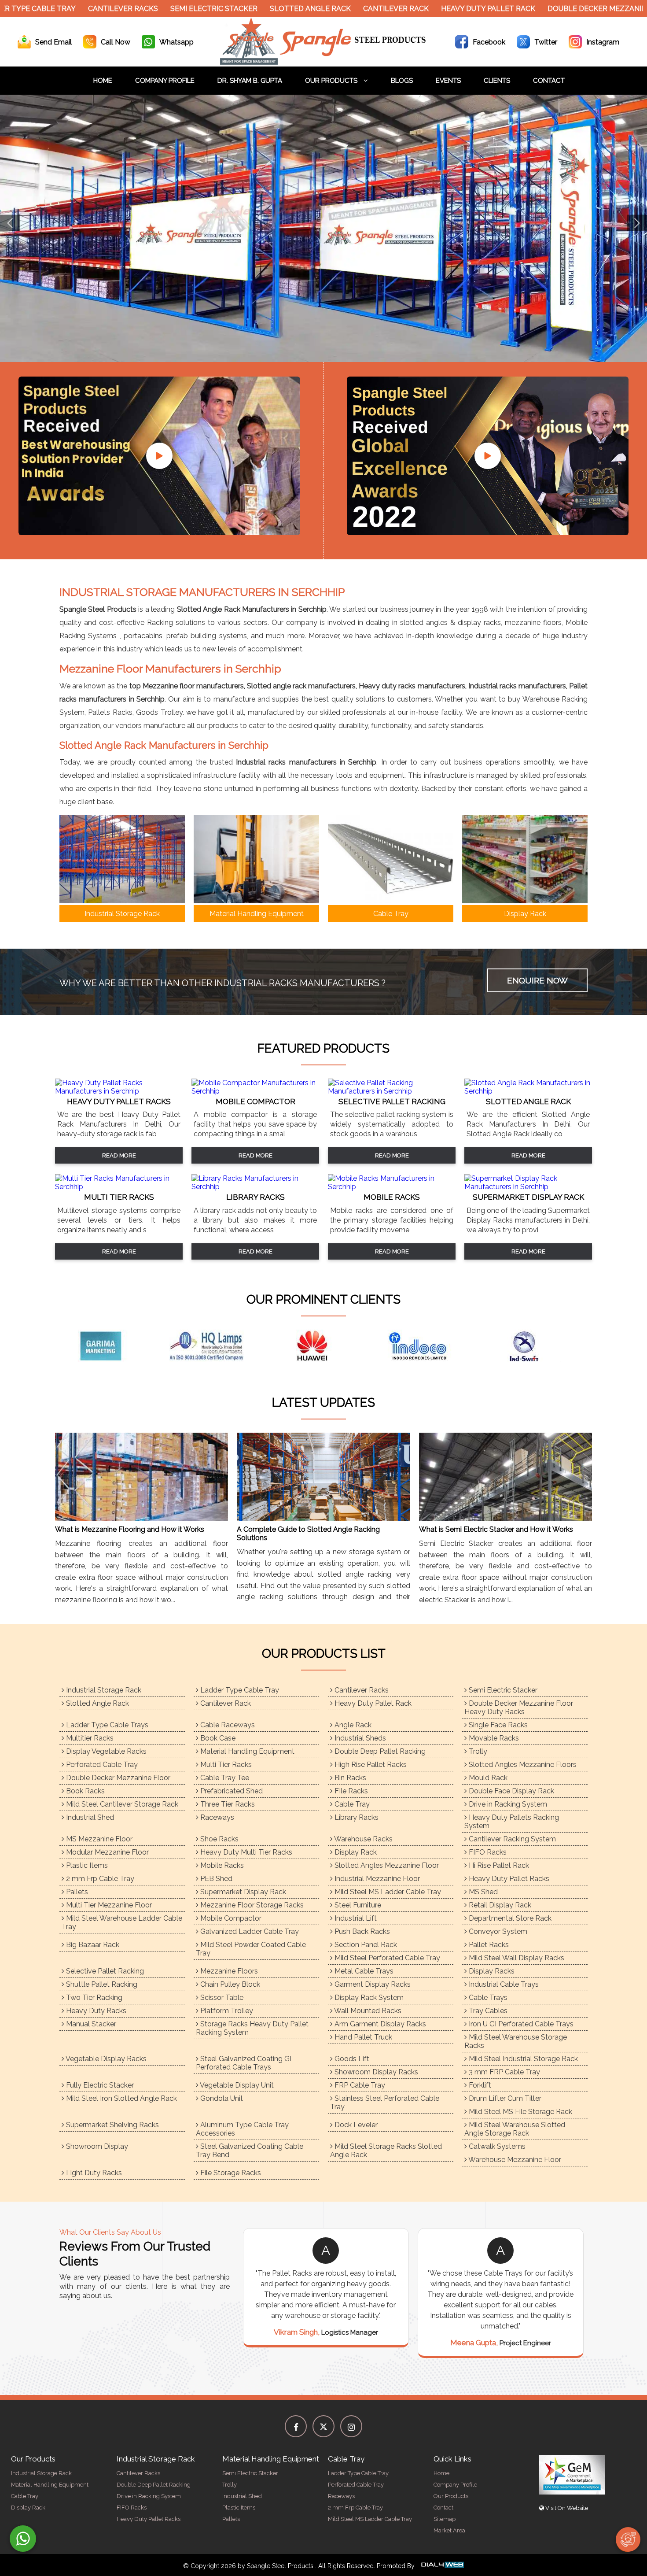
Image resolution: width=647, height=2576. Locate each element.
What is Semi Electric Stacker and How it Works (496, 1529)
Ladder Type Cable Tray (239, 1690)
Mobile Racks (221, 1865)
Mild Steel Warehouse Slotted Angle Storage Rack (515, 2129)
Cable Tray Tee (224, 1778)
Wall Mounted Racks (367, 2011)
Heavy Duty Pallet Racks (508, 1879)
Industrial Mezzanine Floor (376, 1879)
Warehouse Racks (363, 1839)
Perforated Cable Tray (101, 1765)
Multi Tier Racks (225, 1765)
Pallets (76, 1892)
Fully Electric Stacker (99, 2085)
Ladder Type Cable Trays (106, 1725)
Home (103, 81)
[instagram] (351, 2426)
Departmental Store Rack (509, 1918)
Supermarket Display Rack (242, 1892)
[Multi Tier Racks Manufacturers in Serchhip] (119, 1187)
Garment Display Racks (372, 1984)
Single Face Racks (497, 1725)
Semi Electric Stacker (149, 9)
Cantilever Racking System (511, 1839)
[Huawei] (112, 1346)
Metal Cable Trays (363, 1971)
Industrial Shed (89, 1817)
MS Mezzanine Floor (98, 1839)
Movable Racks (493, 1738)
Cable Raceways (227, 1725)
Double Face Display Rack (511, 1791)
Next (637, 223)
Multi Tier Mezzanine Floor (108, 1905)
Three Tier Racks (227, 1804)
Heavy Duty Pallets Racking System (512, 1822)
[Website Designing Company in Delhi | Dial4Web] (442, 2566)
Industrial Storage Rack (103, 1690)
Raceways (216, 1817)
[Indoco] (218, 1346)
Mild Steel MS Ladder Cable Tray (387, 1892)
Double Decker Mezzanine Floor (117, 1778)
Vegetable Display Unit (236, 2085)
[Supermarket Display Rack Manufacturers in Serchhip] (528, 1187)
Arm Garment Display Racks (379, 2024)
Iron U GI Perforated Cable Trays (520, 2024)
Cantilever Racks (58, 9)
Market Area (449, 2530)
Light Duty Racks (93, 2173)
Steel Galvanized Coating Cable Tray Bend (250, 2151)
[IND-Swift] (323, 1346)
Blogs (402, 81)
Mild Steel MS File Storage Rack (520, 2112)
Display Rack (355, 1852)
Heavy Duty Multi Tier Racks (245, 1852)
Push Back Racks (361, 1931)
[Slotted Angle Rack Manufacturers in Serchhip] (528, 1091)
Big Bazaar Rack (92, 1945)
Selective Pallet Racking (104, 1971)
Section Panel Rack (365, 1945)
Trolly (477, 1751)
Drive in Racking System (507, 1804)
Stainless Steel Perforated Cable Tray (385, 2103)
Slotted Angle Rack (245, 9)
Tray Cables (487, 2011)
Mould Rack (487, 1778)
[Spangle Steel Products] (323, 62)
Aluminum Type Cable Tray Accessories (242, 2129)
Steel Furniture (357, 1905)
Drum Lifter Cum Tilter (504, 2098)
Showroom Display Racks (375, 2072)
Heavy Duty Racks (95, 2011)
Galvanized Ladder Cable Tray (249, 1931)
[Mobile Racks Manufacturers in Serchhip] (392, 1187)
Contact (549, 81)
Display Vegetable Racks (105, 1751)
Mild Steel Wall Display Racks (516, 1958)
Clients (497, 81)
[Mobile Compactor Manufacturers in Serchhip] (255, 1091)
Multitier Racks (89, 1738)
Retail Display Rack (499, 1905)
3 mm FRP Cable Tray (504, 2072)
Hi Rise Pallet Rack (498, 1865)
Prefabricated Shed (231, 1791)
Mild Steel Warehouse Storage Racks (516, 2041)
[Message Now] (23, 2539)
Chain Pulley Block (229, 1984)
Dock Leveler (355, 2125)
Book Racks (85, 1791)
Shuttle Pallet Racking (101, 1984)
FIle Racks (350, 1791)
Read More (119, 1155)
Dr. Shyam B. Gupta (250, 81)
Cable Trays (487, 1998)
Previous (10, 223)
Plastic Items (86, 1865)
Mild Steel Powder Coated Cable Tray (251, 1949)
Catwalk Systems (496, 2146)
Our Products (332, 81)
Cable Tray (351, 1804)
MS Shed (482, 1892)
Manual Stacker (90, 2024)
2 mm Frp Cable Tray (99, 1879)
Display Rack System (368, 1998)
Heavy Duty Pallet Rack (423, 9)
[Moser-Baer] (535, 1346)
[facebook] (296, 2426)
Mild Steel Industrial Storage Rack (522, 2059)
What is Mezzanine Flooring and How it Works (130, 1529)
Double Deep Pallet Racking (379, 1751)
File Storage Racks (230, 2173)
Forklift (479, 2085)
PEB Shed (215, 1879)
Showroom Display (96, 2146)
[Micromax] (429, 1346)
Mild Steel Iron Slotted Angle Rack (121, 2098)
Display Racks (491, 1971)
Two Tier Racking (93, 1998)
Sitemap (445, 2519)
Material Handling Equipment (246, 1751)
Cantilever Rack (331, 9)
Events (448, 81)
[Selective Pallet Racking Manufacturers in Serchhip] (392, 1091)
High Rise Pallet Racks (370, 1765)
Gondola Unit (221, 2098)
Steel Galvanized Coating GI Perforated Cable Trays (244, 2063)
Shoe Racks (219, 1839)
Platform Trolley (226, 2011)
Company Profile (165, 81)
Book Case (217, 1738)
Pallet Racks (488, 1945)
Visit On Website (566, 2508)
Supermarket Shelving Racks (112, 2125)
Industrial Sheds (359, 1738)
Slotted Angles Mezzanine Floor (386, 1865)
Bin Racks (349, 1778)
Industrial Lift (355, 1918)
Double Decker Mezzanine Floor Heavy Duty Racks (519, 1707)
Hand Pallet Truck (362, 2037)
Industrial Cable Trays (503, 1984)
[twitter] (323, 2426)
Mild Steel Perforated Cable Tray (386, 1958)
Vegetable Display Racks (105, 2059)
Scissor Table (221, 1998)
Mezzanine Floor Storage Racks (251, 1905)
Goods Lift (351, 2059)
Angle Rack (352, 1725)
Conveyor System (497, 1931)
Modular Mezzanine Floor (107, 1852)
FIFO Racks (487, 1852)
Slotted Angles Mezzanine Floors (522, 1765)
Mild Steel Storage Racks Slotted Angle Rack (386, 2151)
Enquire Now (537, 980)
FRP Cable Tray (359, 2085)
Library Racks (356, 1817)
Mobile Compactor (230, 1918)
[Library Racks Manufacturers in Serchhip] (255, 1187)
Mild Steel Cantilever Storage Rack (121, 1804)
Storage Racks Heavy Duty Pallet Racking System (252, 2028)
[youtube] (159, 456)
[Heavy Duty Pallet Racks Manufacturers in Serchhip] (119, 1091)
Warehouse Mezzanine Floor (514, 2160)
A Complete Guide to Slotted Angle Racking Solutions (308, 1534)
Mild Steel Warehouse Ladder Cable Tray (122, 1922)
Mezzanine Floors (228, 1971)
